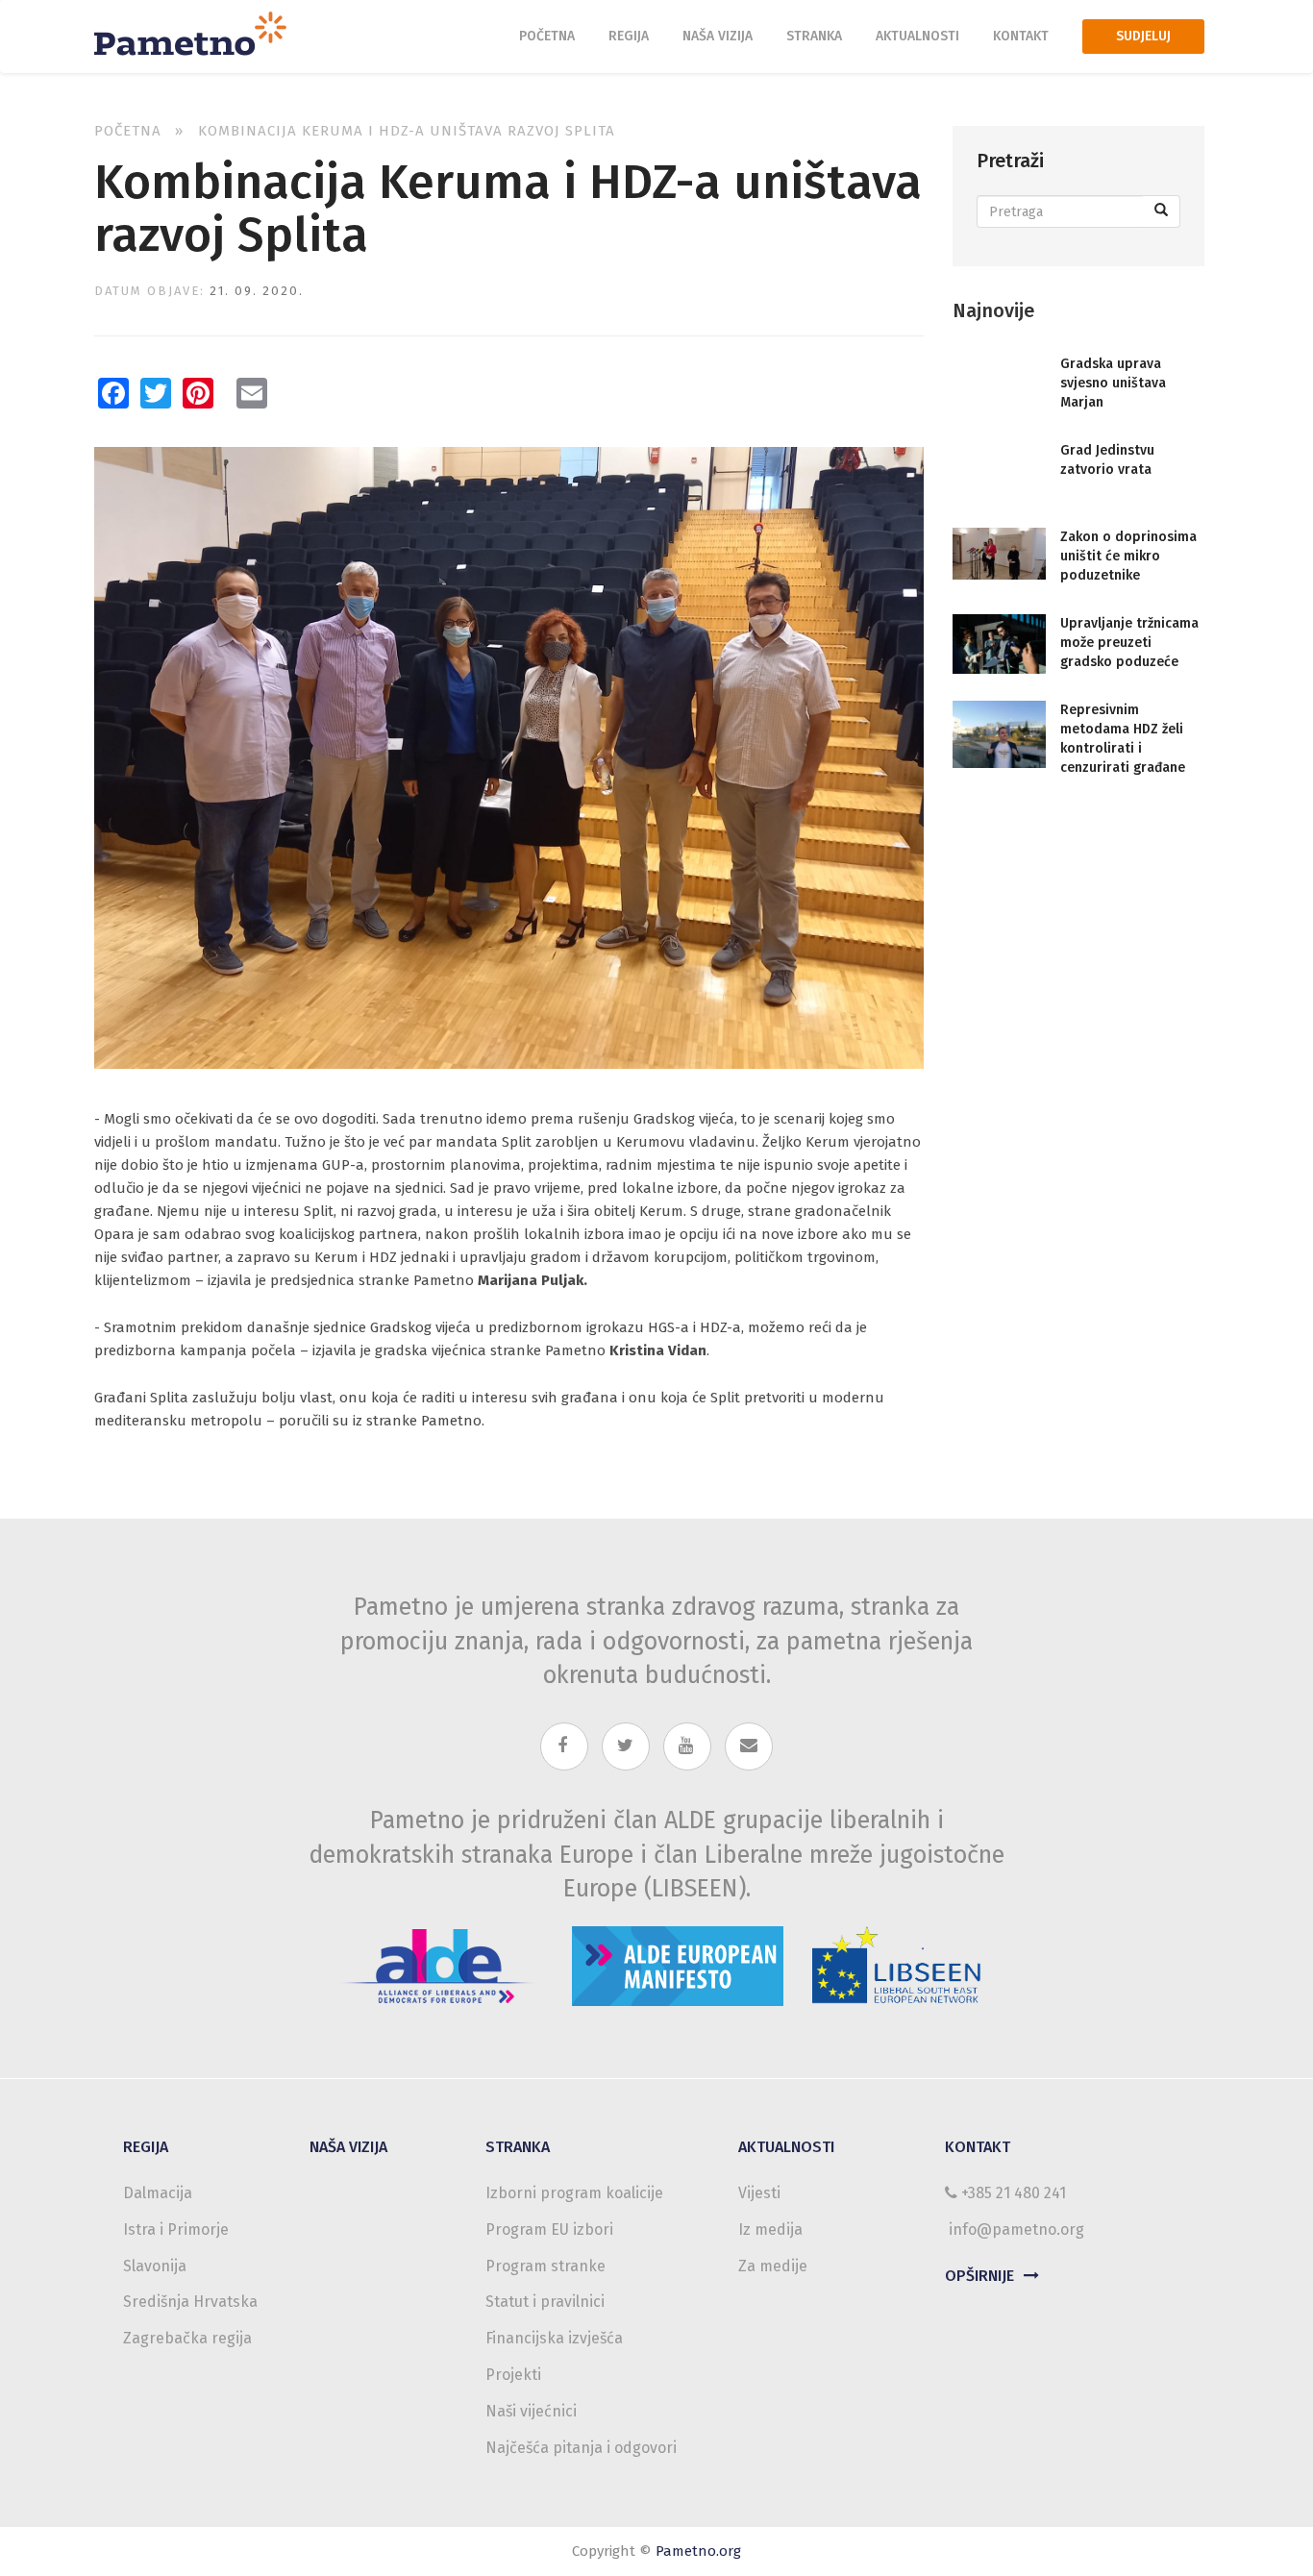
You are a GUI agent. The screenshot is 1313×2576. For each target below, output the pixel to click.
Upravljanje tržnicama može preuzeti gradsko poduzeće (1129, 643)
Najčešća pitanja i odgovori (581, 2448)
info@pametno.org (1016, 2229)
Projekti (513, 2375)
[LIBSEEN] (897, 1960)
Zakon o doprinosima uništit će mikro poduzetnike (1128, 556)
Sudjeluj (1143, 36)
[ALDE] (437, 1960)
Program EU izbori (549, 2229)
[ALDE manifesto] (678, 1960)
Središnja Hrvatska (190, 2302)
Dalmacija (158, 2193)
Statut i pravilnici (545, 2302)
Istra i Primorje (176, 2229)
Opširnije (979, 2276)
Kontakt (1021, 36)
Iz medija (770, 2229)
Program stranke (545, 2266)
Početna (547, 36)
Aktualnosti (917, 36)
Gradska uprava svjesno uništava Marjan (1113, 383)
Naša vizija (718, 36)
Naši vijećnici (531, 2411)
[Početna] (198, 32)
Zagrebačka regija (187, 2338)
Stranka (814, 36)
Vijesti (759, 2193)
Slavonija (155, 2266)
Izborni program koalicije (574, 2193)
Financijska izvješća (554, 2338)
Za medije (773, 2266)
